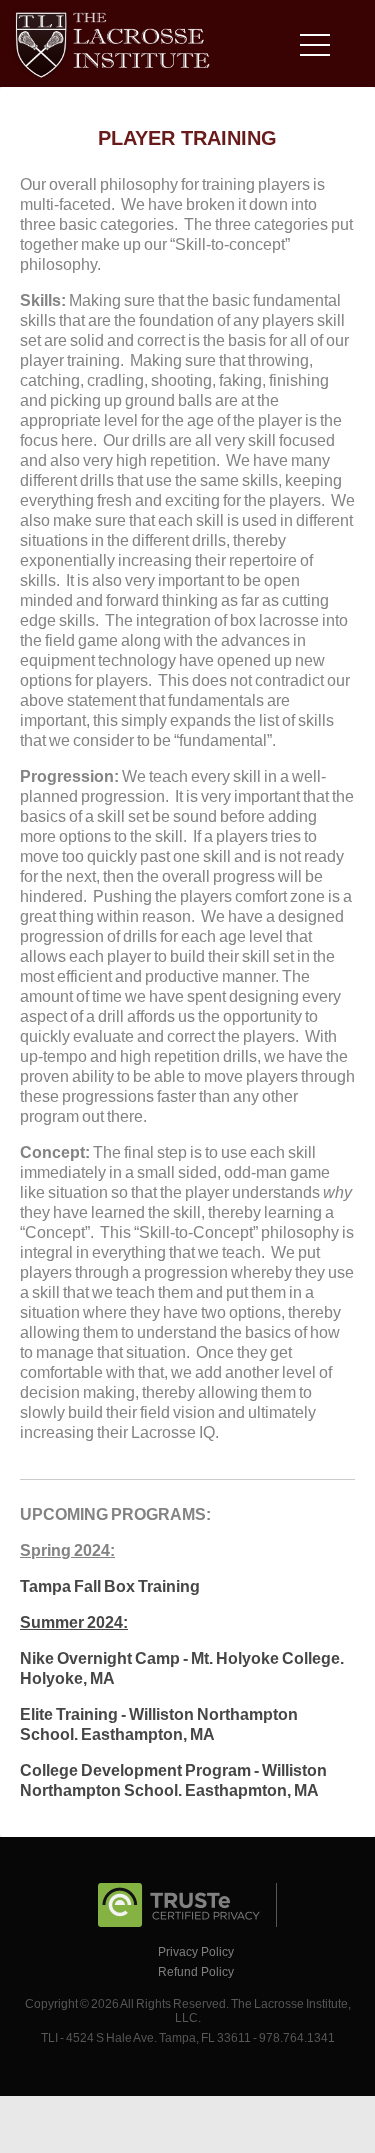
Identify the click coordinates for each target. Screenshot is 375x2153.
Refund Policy (196, 1972)
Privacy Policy (196, 1952)
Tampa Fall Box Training (110, 1586)
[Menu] (320, 48)
